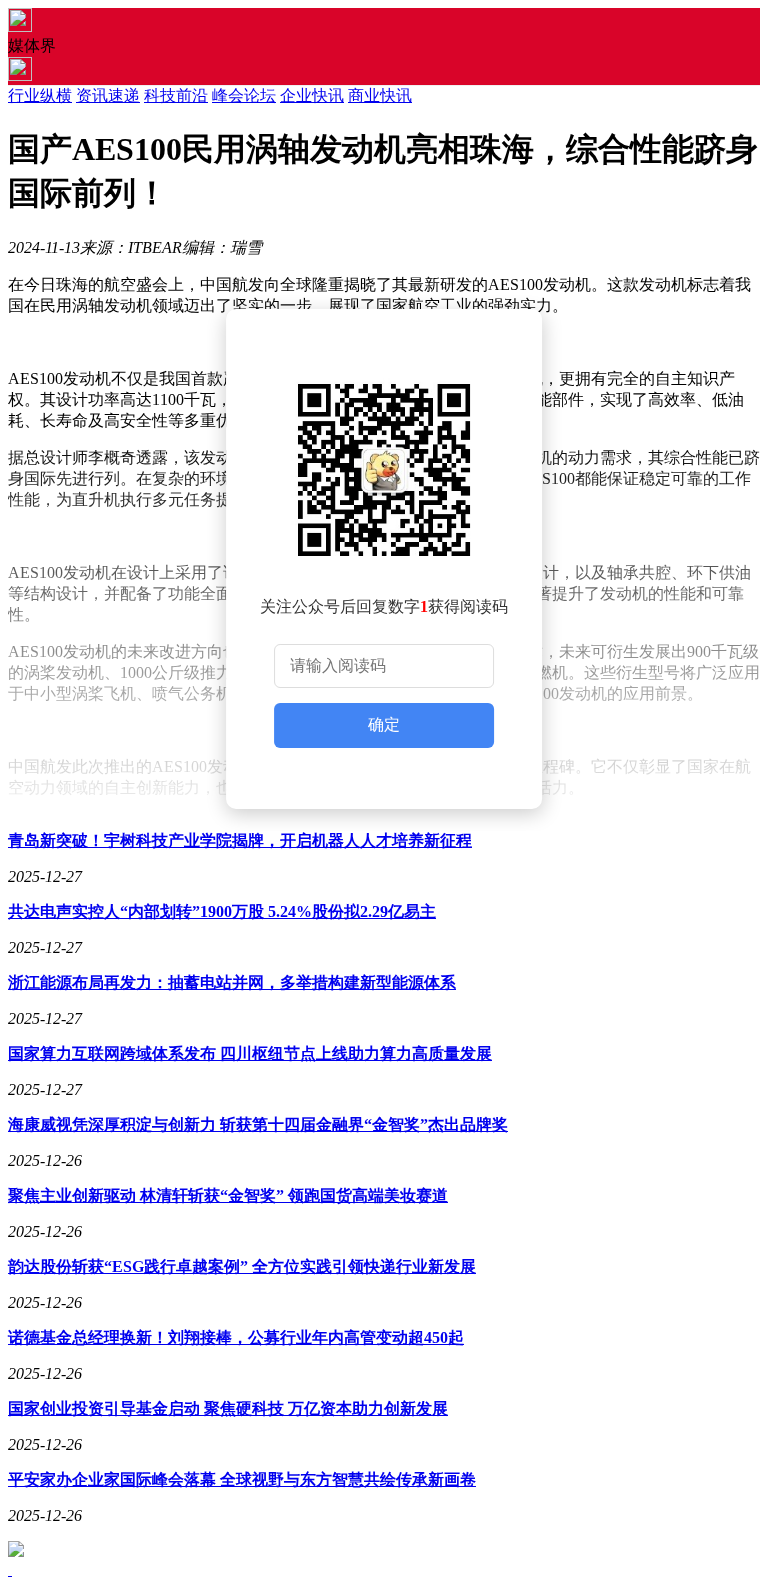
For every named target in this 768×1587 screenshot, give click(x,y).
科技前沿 (176, 95)
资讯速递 (108, 95)
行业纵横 (40, 95)
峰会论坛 (244, 95)
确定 (384, 724)
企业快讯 (312, 95)
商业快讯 (380, 95)
